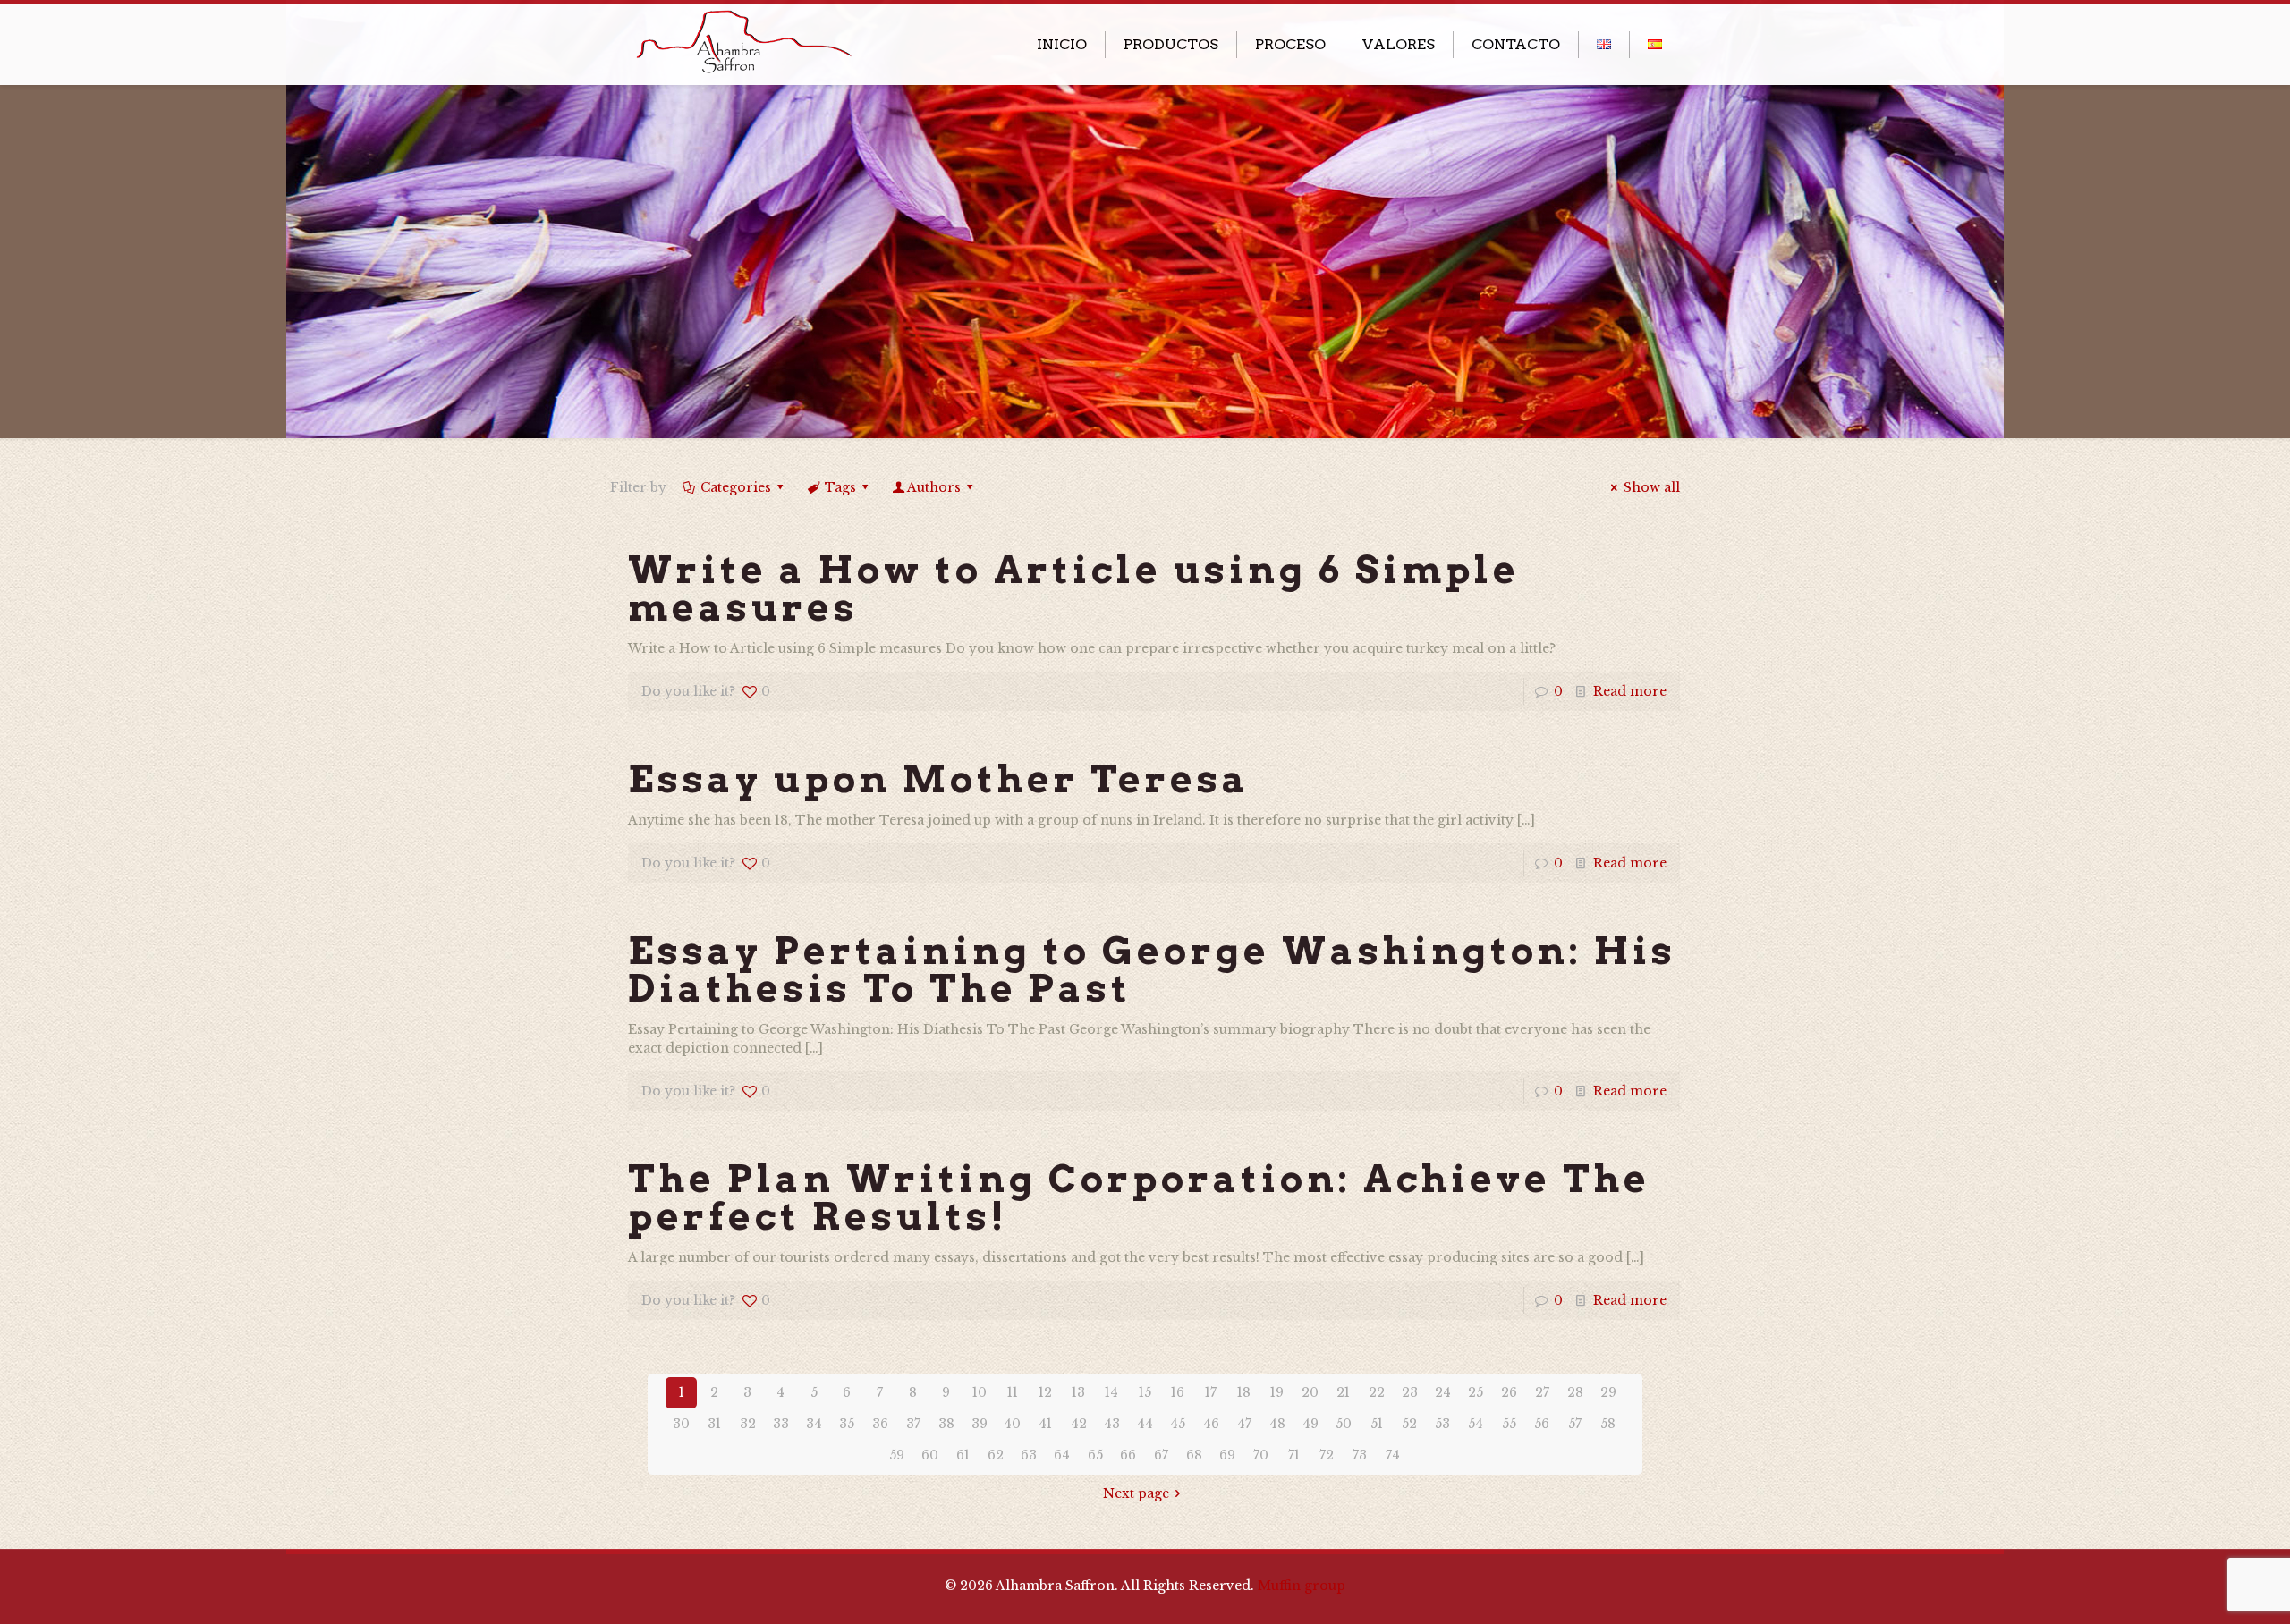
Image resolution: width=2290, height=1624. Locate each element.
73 (1360, 1455)
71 (1294, 1455)
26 (1509, 1392)
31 (714, 1424)
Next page (1136, 1493)
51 (1377, 1424)
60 (930, 1455)
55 (1509, 1424)
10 (980, 1392)
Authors (934, 487)
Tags (840, 487)
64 (1062, 1455)
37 (913, 1424)
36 (880, 1424)
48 (1277, 1424)
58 (1608, 1424)
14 (1111, 1392)
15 (1145, 1392)
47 (1244, 1424)
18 (1244, 1392)
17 (1211, 1392)
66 (1128, 1455)
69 (1227, 1455)
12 (1045, 1392)
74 (1393, 1455)
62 (996, 1455)
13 (1078, 1392)
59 (897, 1455)
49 (1310, 1424)
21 (1343, 1392)
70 (1261, 1455)
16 (1178, 1392)
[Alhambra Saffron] (742, 39)
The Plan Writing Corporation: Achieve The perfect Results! (1139, 1197)
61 (963, 1455)
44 (1145, 1424)
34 (814, 1424)
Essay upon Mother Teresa (939, 779)
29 (1608, 1392)
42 (1079, 1424)
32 (748, 1424)
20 (1310, 1392)
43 (1112, 1424)
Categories (736, 487)
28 (1575, 1392)
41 (1045, 1424)
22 (1377, 1392)
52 (1409, 1424)
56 (1542, 1424)
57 (1575, 1424)
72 (1327, 1455)
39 (980, 1424)
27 (1542, 1392)
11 (1013, 1392)
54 (1476, 1424)
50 (1344, 1424)
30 (681, 1424)
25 (1476, 1392)
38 (946, 1424)
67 (1161, 1455)
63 (1029, 1455)
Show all (1652, 487)
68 (1194, 1455)
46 (1211, 1424)
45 (1178, 1424)
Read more (1630, 691)
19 (1277, 1392)
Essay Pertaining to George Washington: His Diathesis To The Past (1152, 969)
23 (1410, 1392)
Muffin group (1302, 1586)
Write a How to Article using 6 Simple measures (1074, 588)
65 (1095, 1455)
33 (781, 1424)
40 (1012, 1424)
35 (847, 1424)
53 (1442, 1424)
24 (1443, 1392)
